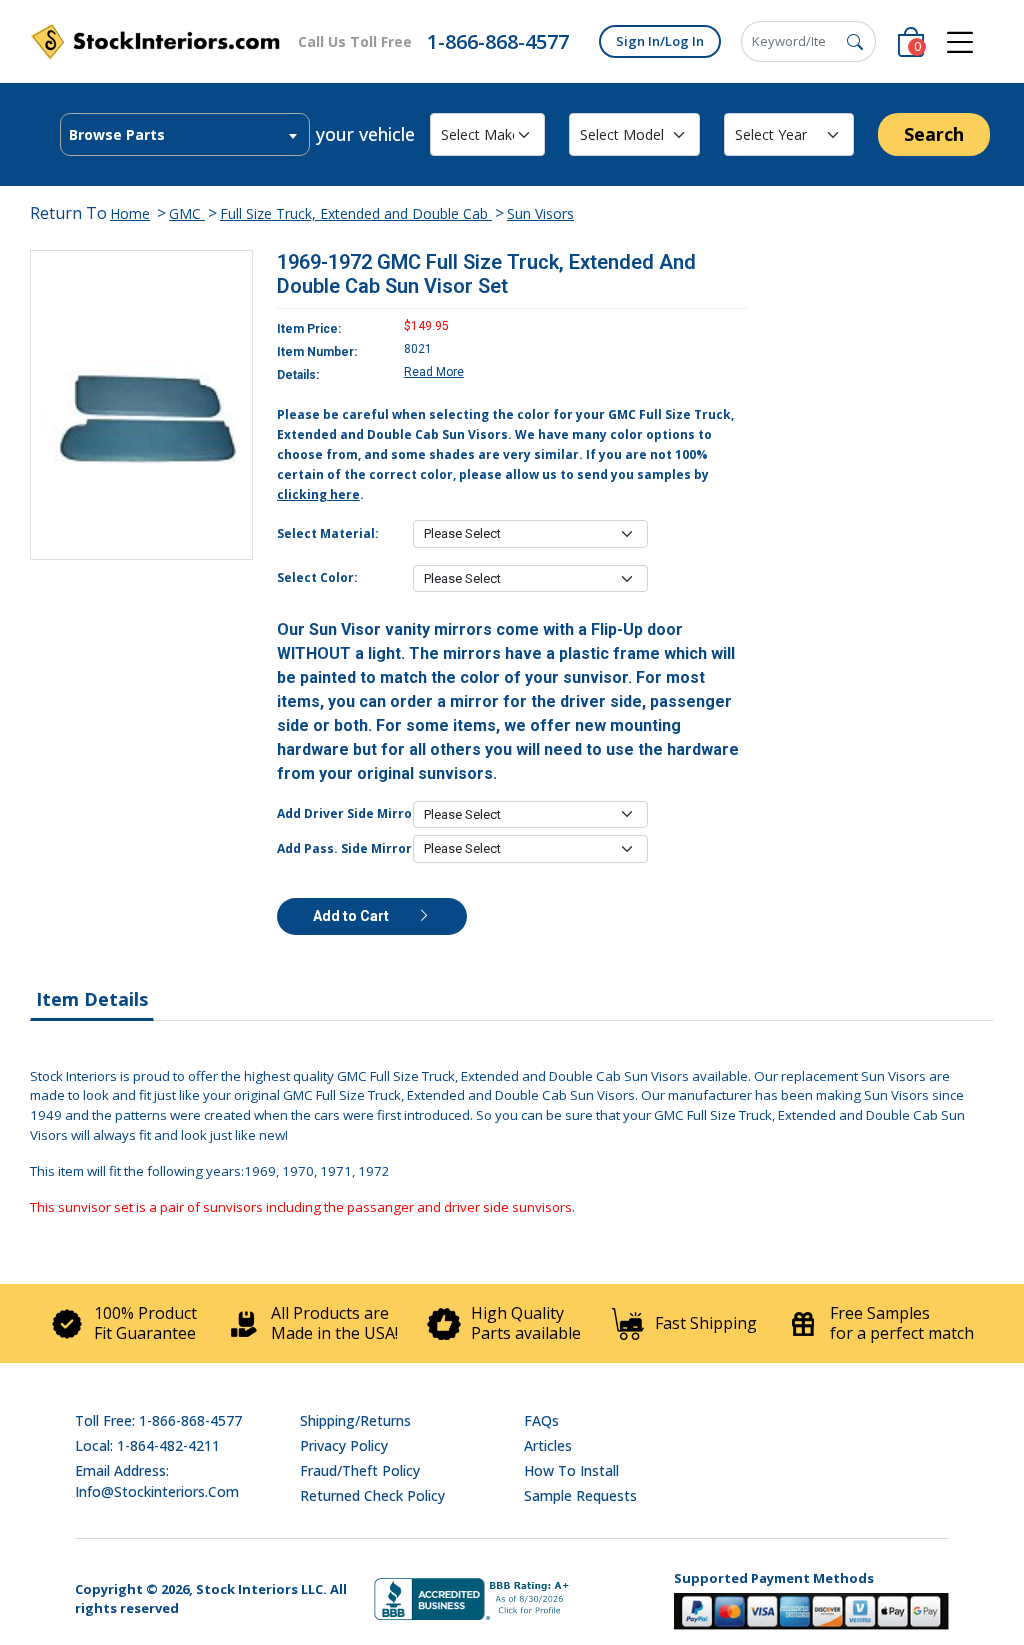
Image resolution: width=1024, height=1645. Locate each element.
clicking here (318, 494)
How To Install (571, 1470)
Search (934, 134)
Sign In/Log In (660, 41)
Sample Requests (580, 1495)
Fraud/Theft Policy (360, 1470)
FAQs (541, 1420)
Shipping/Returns (355, 1420)
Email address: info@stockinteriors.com (157, 1481)
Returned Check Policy (372, 1495)
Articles (548, 1445)
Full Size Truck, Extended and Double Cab (356, 213)
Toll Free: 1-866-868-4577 (158, 1420)
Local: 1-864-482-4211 (147, 1445)
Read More (434, 372)
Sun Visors (540, 213)
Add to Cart (352, 916)
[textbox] (185, 135)
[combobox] (185, 134)
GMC (187, 213)
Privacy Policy (344, 1445)
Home (130, 213)
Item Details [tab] (92, 999)
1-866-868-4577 (498, 41)
